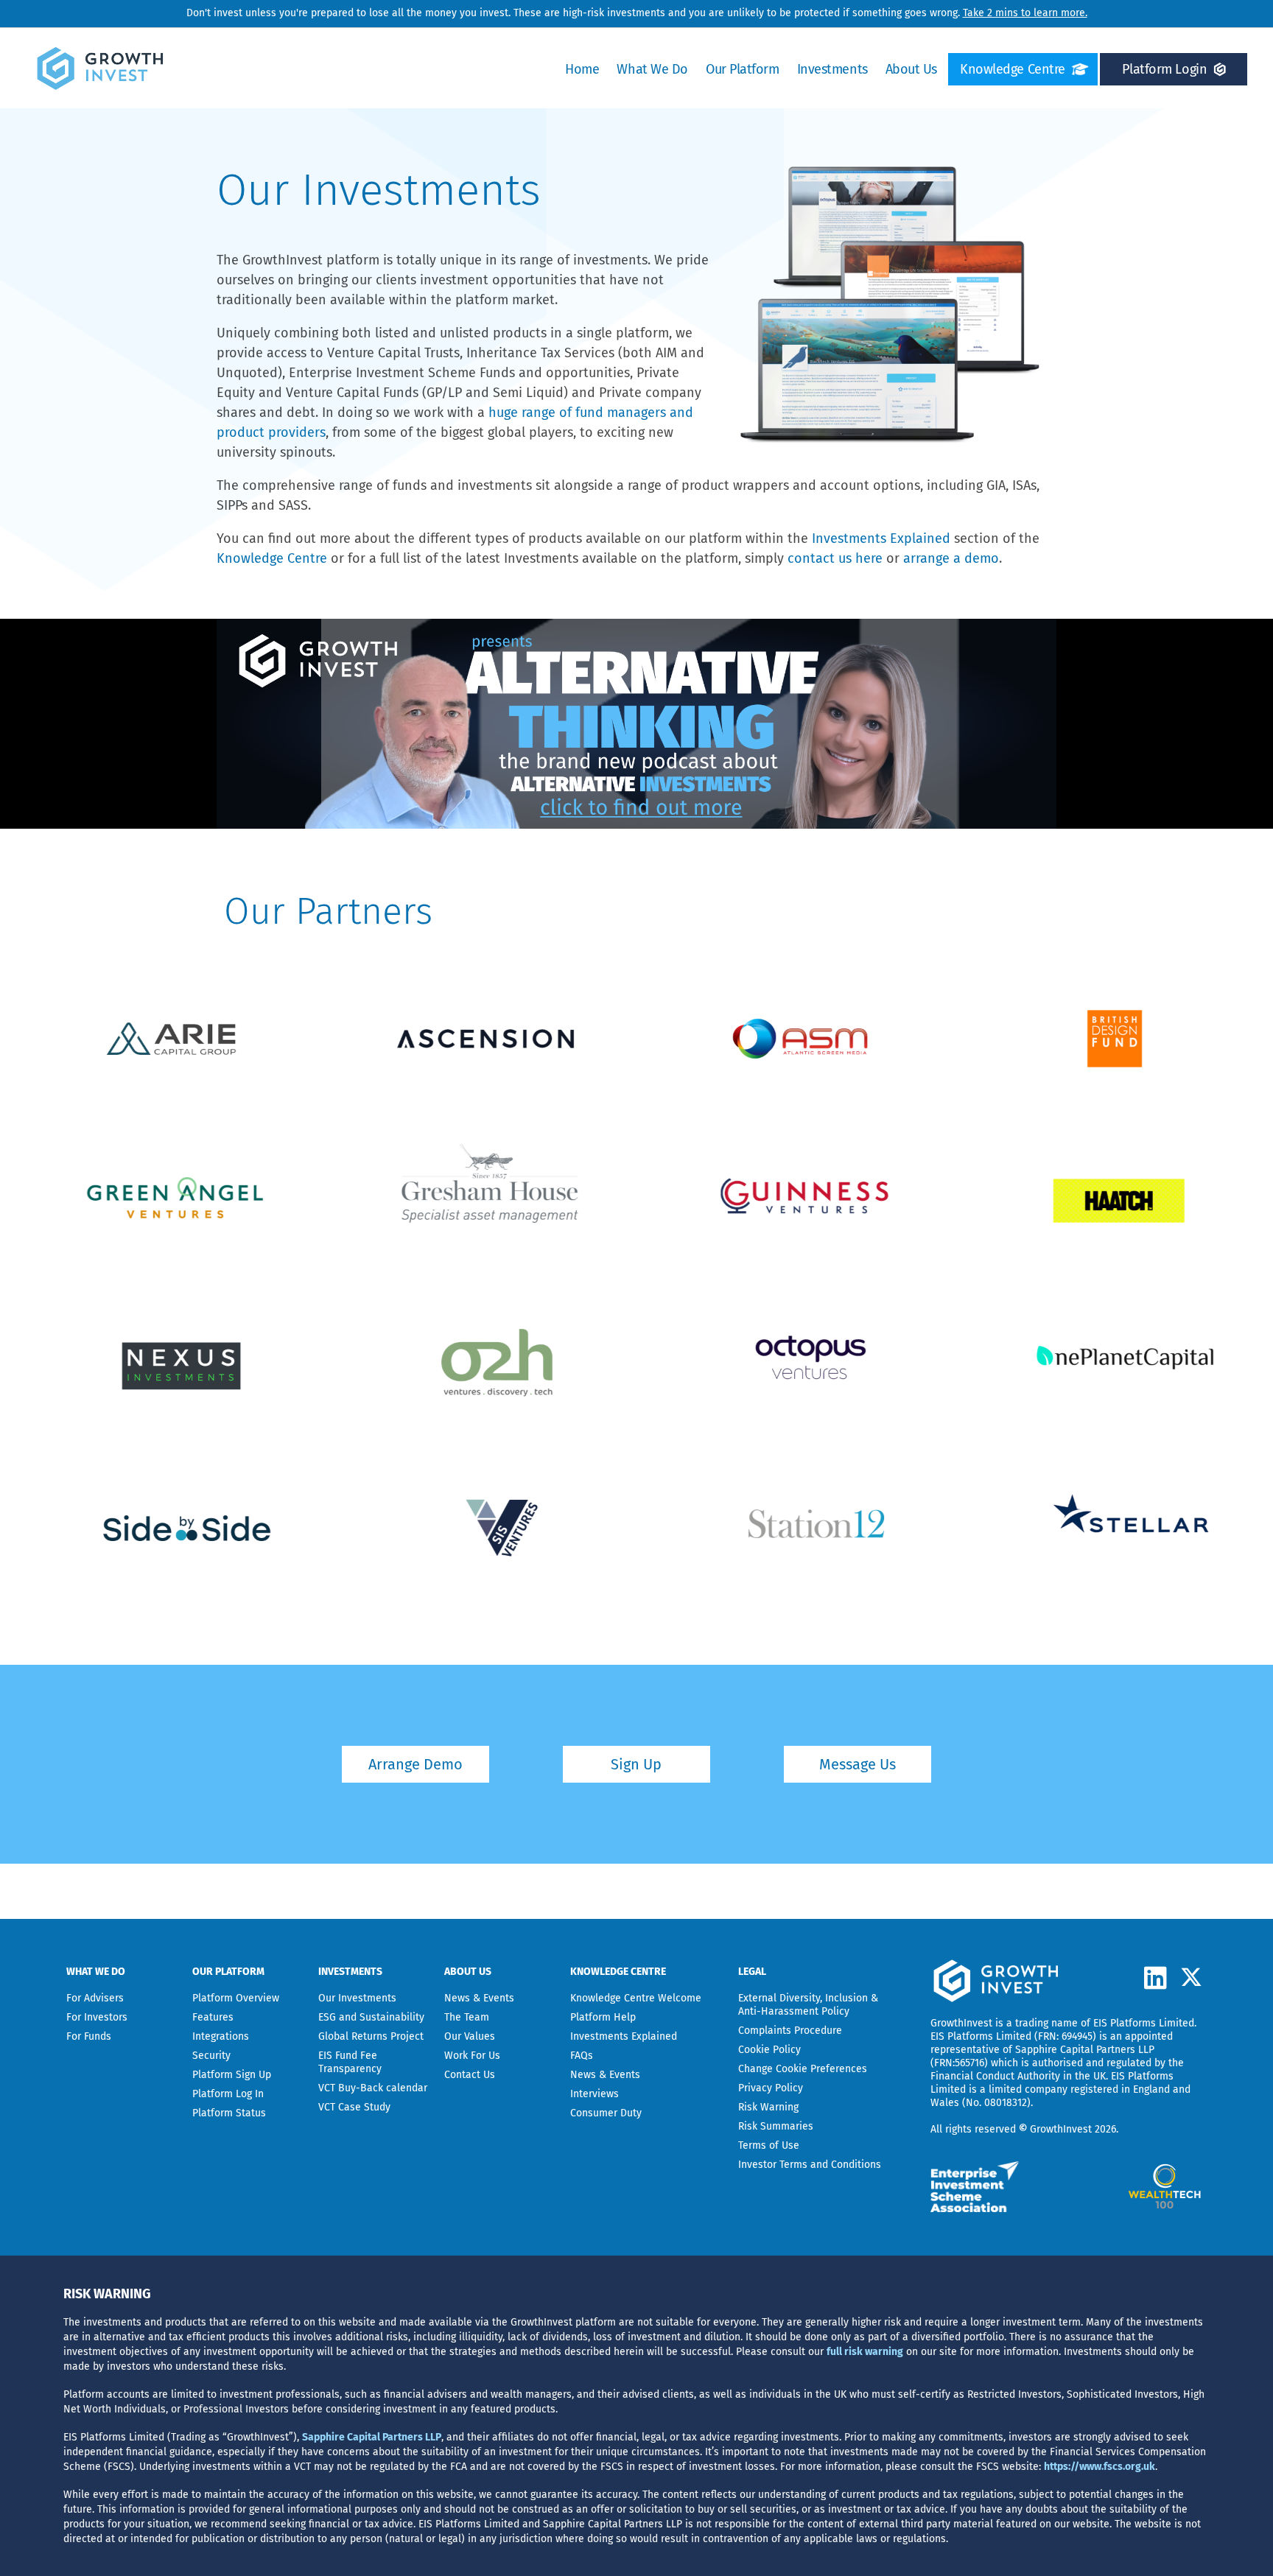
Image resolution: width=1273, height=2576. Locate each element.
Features (213, 2017)
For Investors (97, 2017)
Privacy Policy (771, 2088)
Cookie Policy (769, 2050)
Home (582, 69)
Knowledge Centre (1013, 69)
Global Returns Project (371, 2036)
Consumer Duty (606, 2113)
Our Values (470, 2036)
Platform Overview (236, 1998)
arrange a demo (951, 558)
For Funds (89, 2036)
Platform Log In (228, 2094)
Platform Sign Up (232, 2075)
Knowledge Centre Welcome (636, 1998)
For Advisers (95, 1998)
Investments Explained (881, 538)
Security (211, 2056)
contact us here (835, 558)
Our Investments (357, 1998)
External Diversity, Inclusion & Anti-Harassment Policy (808, 2005)
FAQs (582, 2056)
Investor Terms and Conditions (810, 2165)
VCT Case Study (354, 2107)
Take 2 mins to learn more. (1025, 13)
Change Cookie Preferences (803, 2069)
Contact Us (470, 2075)
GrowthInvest (961, 2023)
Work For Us (472, 2056)
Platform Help (603, 2017)
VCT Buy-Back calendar (373, 2088)
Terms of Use (769, 2145)
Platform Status (229, 2113)
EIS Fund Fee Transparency (350, 2062)
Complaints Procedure (790, 2031)
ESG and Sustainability (371, 2017)
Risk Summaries (776, 2126)
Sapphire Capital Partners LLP (1085, 2050)
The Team (467, 2017)
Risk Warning (768, 2107)
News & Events (479, 1998)
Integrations (221, 2036)
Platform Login (1164, 69)
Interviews (595, 2094)
